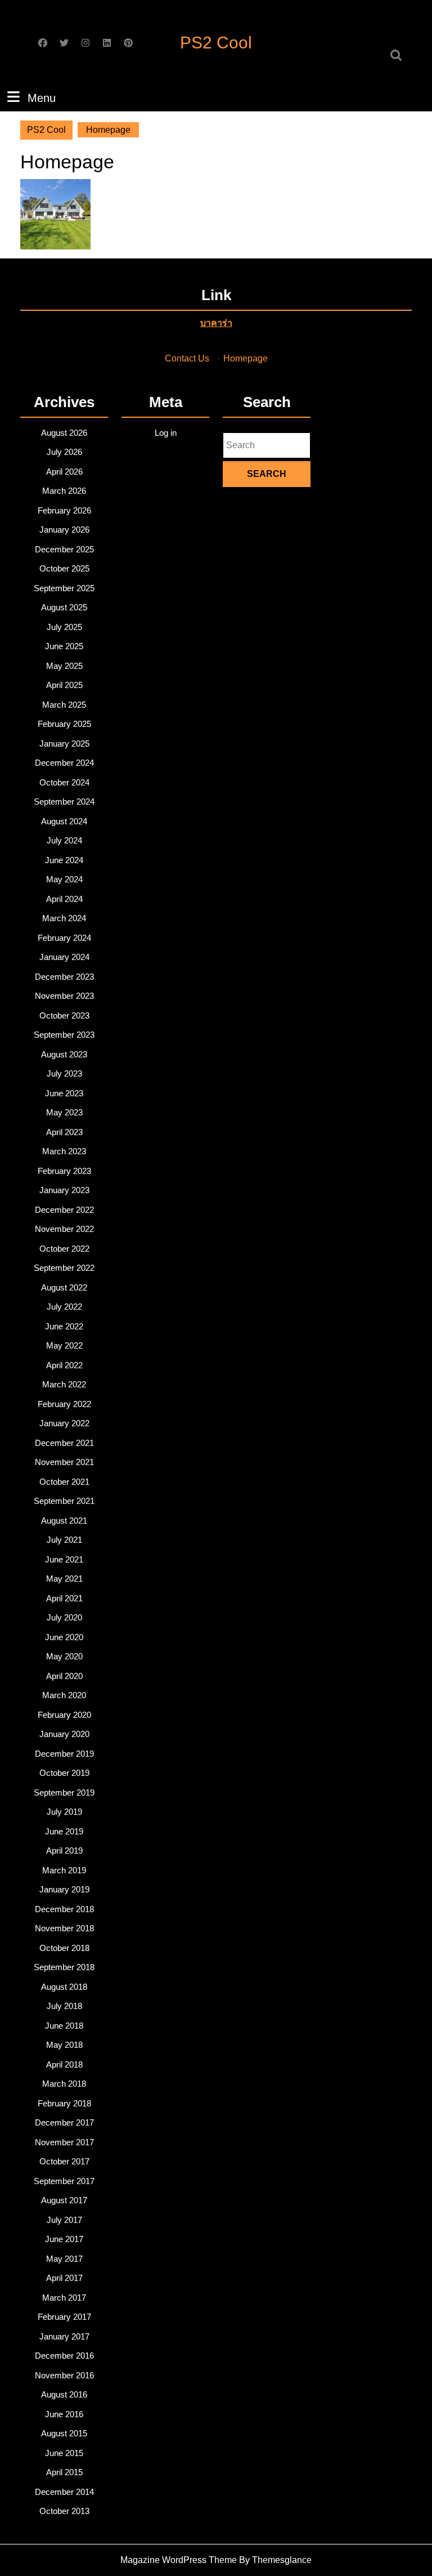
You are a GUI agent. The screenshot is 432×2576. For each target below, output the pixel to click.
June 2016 (64, 2414)
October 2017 (64, 2161)
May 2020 (64, 1656)
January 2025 (64, 744)
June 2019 (64, 1831)
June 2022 (64, 1326)
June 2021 (64, 1559)
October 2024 (64, 782)
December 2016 (64, 2356)
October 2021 (64, 1482)
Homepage (246, 358)
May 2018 (64, 2045)
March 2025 (64, 705)
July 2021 (64, 1540)
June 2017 (64, 2239)
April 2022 (64, 1365)
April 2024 (64, 899)
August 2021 (64, 1521)
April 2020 (64, 1676)
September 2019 (64, 1793)
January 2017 (64, 2336)
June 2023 (64, 1093)
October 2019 (64, 1773)
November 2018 (64, 1928)
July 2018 (64, 2006)
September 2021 (64, 1501)
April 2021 (64, 1598)
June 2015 (64, 2453)
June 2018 (64, 2026)
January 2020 (64, 1734)
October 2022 (64, 1249)
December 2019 (64, 1754)
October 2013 (64, 2511)
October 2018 (64, 1948)
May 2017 (64, 2259)
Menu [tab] (42, 98)
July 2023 (64, 1073)
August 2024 (64, 821)
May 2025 (64, 666)
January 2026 (64, 530)
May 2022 (64, 1345)
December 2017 (64, 2122)
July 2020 (64, 1617)
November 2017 (64, 2142)
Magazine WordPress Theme (179, 2560)
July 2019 (64, 1812)
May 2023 (64, 1112)
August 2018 (64, 1987)
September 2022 (64, 1268)
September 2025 (64, 588)
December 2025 (64, 549)
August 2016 (64, 2394)
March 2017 (64, 2298)
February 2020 (64, 1715)
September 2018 (64, 1967)
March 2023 (64, 1151)
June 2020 (64, 1637)
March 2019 (64, 1870)
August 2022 (64, 1287)
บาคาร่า (216, 323)
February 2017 (64, 2317)
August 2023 (64, 1054)
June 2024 (64, 860)
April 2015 (64, 2472)
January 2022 (64, 1423)
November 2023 (64, 996)
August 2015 (64, 2433)
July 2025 (64, 627)
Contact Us (187, 358)
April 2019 (64, 1850)
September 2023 (64, 1035)
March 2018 (64, 2084)
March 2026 (64, 491)
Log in (166, 433)
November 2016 (64, 2375)
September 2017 (64, 2181)
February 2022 (64, 1404)
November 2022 (64, 1229)
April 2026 (64, 472)
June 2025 (64, 646)
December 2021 (64, 1443)
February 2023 (64, 1171)
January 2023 (64, 1190)
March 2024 (64, 918)
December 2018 (64, 1909)
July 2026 (64, 452)
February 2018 (64, 2103)
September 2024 (64, 802)
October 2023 (64, 1015)
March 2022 (64, 1384)
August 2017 (64, 2200)
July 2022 (64, 1307)
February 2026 (64, 510)
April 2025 (64, 685)
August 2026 (64, 433)
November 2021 (64, 1462)
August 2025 (64, 607)
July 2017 (64, 2220)
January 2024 (64, 957)
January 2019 (64, 1889)
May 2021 (64, 1579)
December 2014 (64, 2492)
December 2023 (64, 977)
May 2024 (64, 879)
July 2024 (64, 840)
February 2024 (64, 938)
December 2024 (64, 763)
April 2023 (64, 1132)
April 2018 (64, 2064)
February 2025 (64, 724)
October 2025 (64, 568)
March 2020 (64, 1695)
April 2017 (64, 2278)
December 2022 (64, 1210)
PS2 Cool (216, 43)
